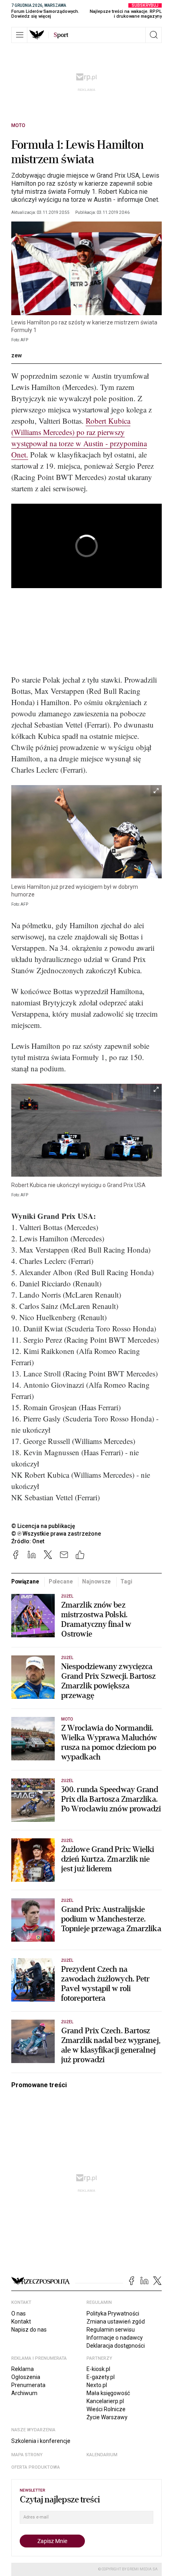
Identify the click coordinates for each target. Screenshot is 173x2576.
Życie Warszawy (107, 2417)
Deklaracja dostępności (116, 2346)
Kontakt (21, 2322)
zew (16, 355)
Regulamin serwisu (111, 2330)
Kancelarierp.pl (105, 2401)
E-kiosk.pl (98, 2369)
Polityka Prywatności (113, 2313)
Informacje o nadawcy (115, 2338)
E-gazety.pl (101, 2377)
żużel (67, 1596)
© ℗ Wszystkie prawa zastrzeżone (56, 1534)
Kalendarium (102, 2455)
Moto (18, 125)
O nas (19, 2313)
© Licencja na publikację (43, 1526)
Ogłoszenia (26, 2377)
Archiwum (24, 2393)
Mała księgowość (108, 2393)
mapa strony (27, 2455)
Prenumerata (28, 2385)
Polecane (61, 1581)
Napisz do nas (29, 2330)
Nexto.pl (97, 2385)
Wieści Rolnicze (106, 2409)
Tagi (126, 1581)
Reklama (23, 2369)
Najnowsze (96, 1581)
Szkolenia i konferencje (41, 2441)
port (61, 35)
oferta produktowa (36, 2467)
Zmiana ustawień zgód (116, 2322)
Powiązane (25, 1581)
